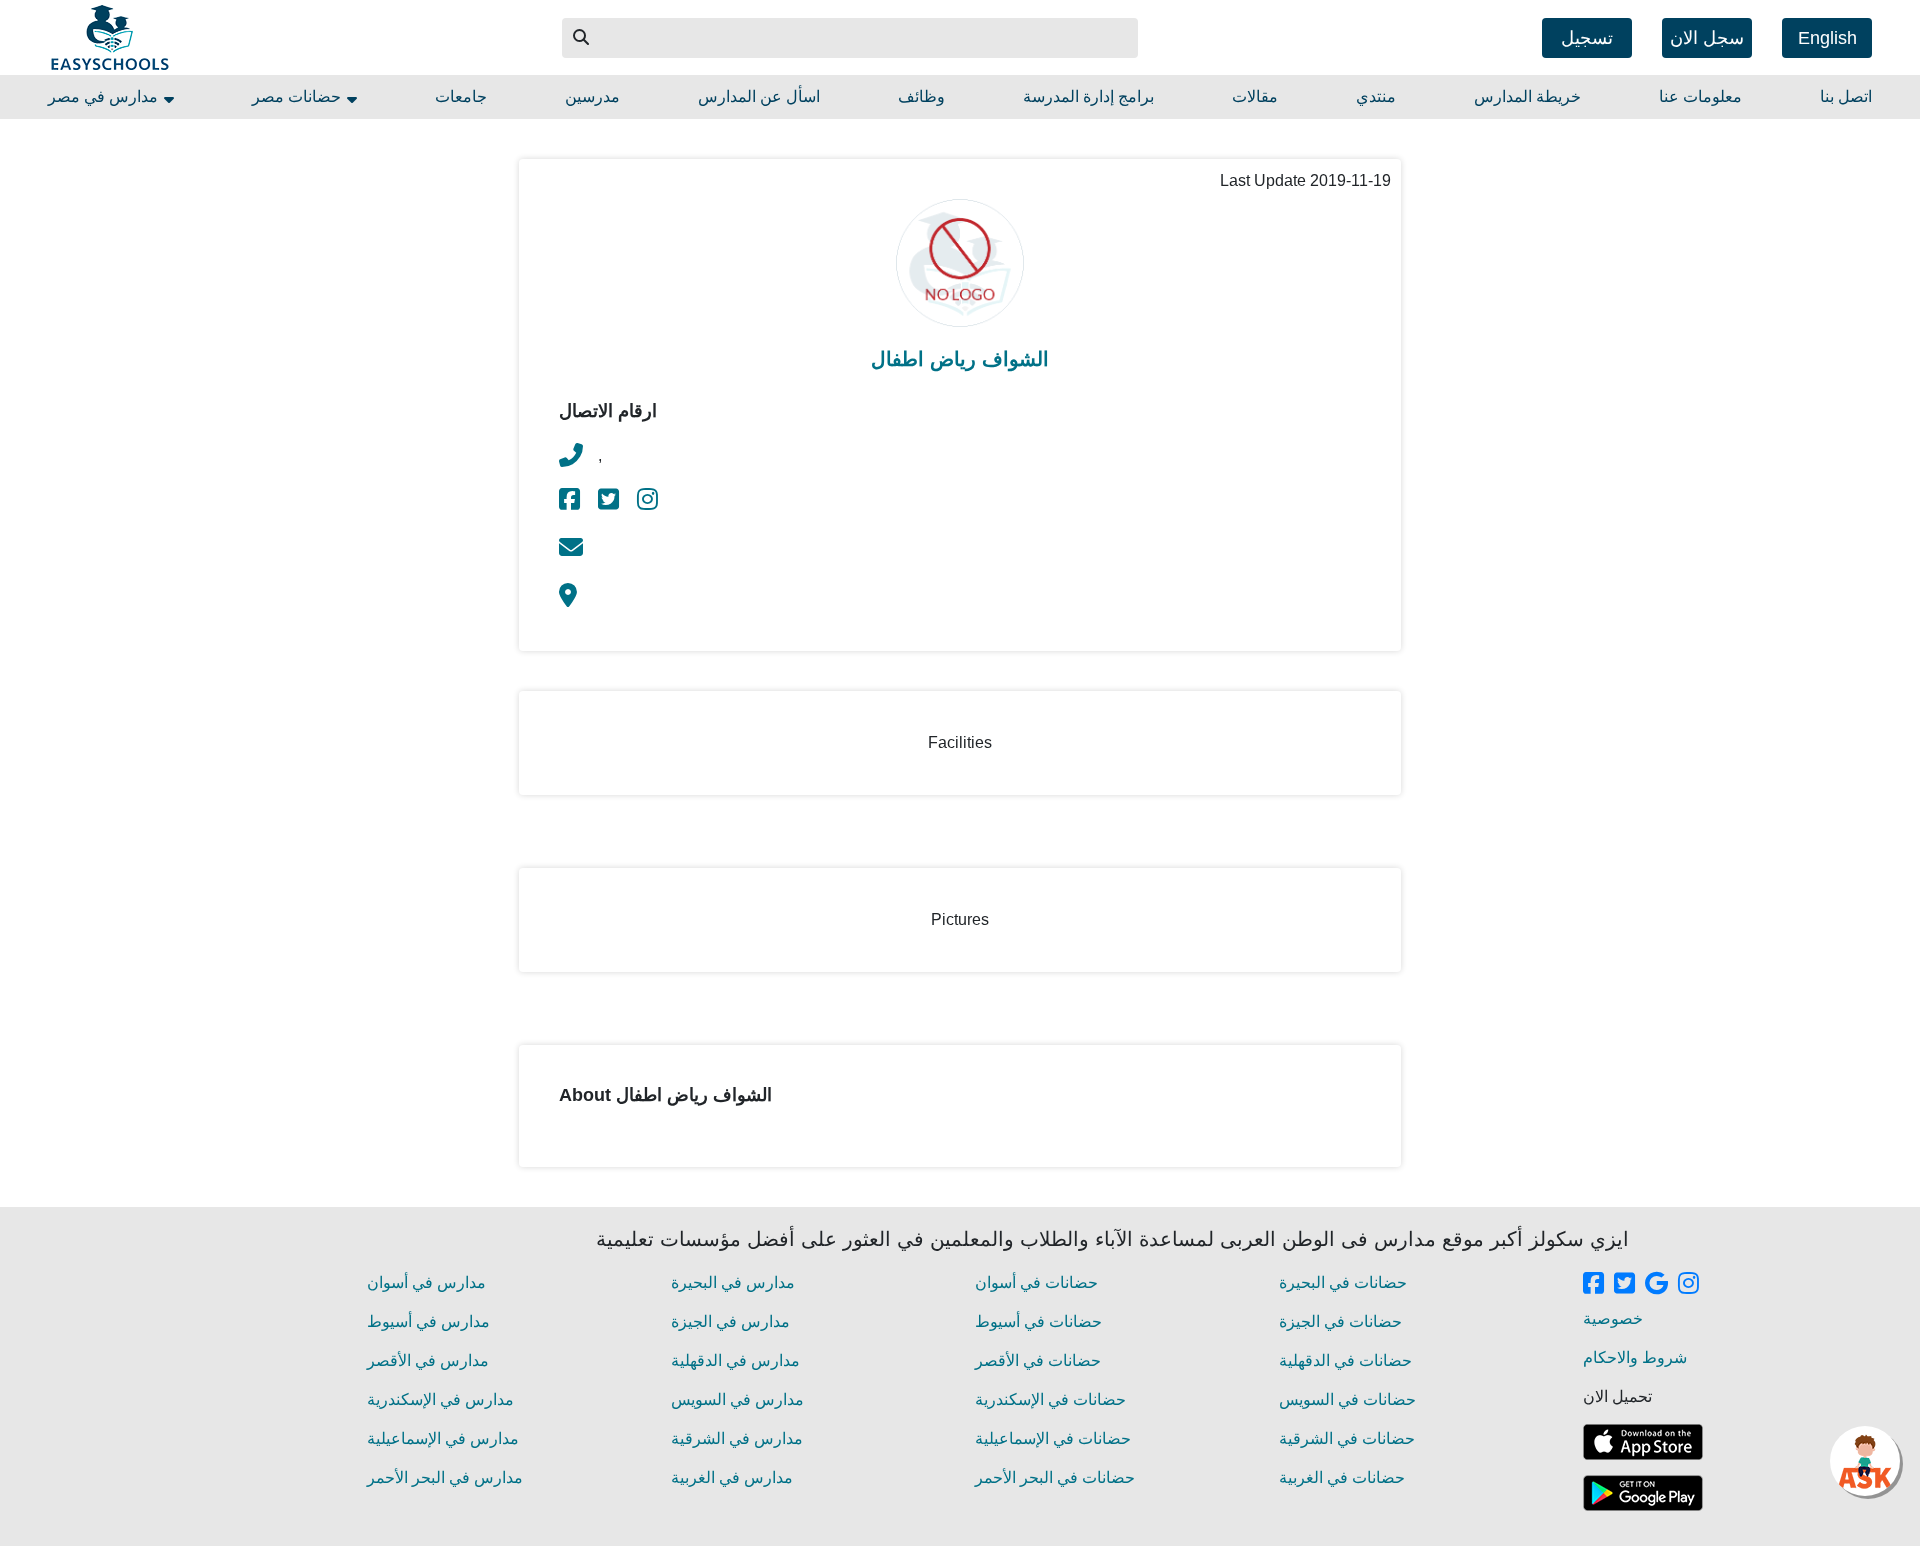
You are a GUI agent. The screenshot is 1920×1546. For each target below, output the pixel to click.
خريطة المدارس (1527, 96)
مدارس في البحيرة (733, 1282)
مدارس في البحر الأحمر (445, 1477)
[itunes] (1643, 1442)
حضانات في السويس (1347, 1399)
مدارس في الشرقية (737, 1438)
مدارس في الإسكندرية (440, 1399)
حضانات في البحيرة (1343, 1282)
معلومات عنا (1700, 96)
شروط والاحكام (1635, 1357)
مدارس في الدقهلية (735, 1360)
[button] (582, 38)
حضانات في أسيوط (1038, 1321)
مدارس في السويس (737, 1399)
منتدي (1376, 96)
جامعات (461, 96)
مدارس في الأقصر (428, 1360)
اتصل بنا (1846, 96)
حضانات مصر (298, 96)
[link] (571, 502)
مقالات (1255, 96)
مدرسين (592, 96)
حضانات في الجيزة (1340, 1321)
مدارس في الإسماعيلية (443, 1438)
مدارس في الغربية (732, 1477)
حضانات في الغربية (1342, 1477)
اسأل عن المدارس (759, 96)
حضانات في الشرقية (1347, 1438)
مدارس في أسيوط (428, 1321)
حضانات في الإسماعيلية (1053, 1438)
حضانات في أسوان (1036, 1282)
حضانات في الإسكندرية (1050, 1399)
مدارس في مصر (105, 96)
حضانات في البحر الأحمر (1055, 1477)
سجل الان (1707, 38)
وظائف (921, 96)
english (1827, 38)
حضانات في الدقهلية (1345, 1360)
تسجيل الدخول (1587, 43)
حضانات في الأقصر (1038, 1360)
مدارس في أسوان (426, 1282)
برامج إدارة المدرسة (1088, 96)
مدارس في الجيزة (730, 1321)
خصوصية (1613, 1318)
